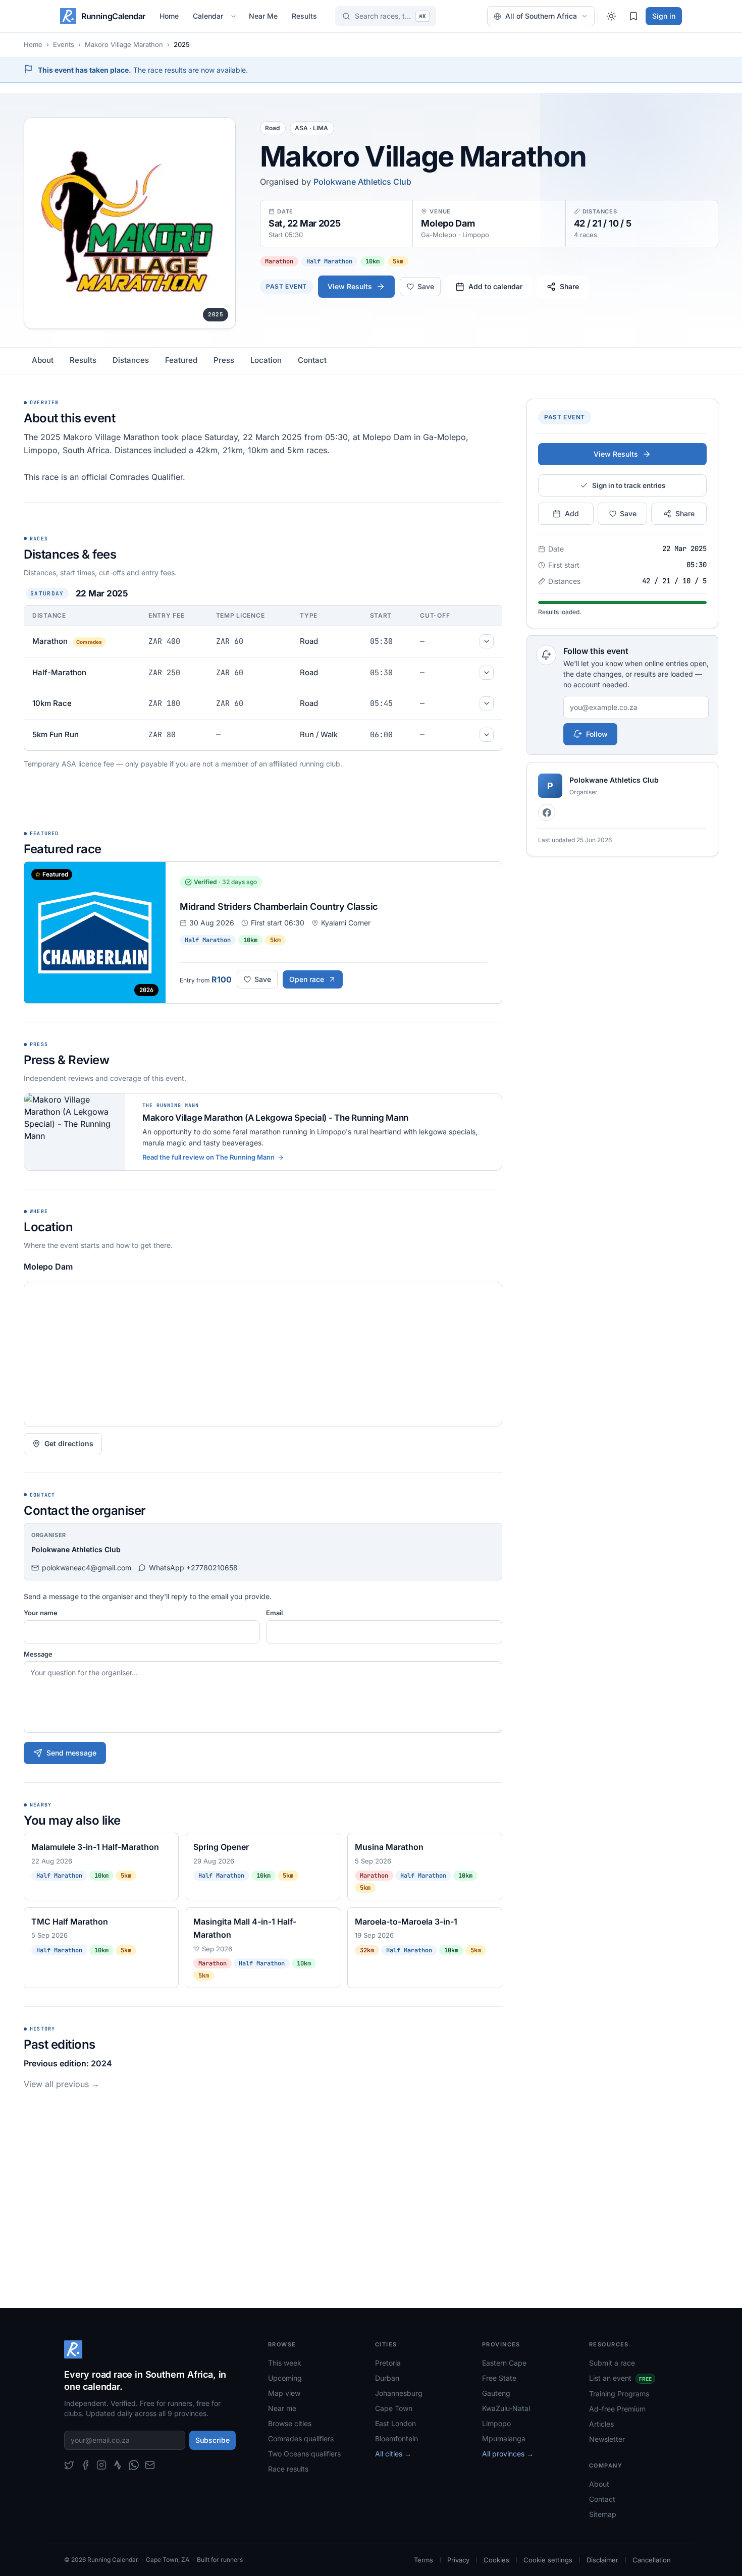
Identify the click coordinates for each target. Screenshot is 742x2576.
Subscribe (213, 2440)
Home (169, 16)
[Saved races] (633, 16)
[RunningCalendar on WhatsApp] (134, 2465)
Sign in (664, 16)
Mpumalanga (504, 2438)
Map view (284, 2393)
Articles (601, 2424)
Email (274, 1613)
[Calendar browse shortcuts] (235, 16)
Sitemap (603, 2514)
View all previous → (62, 2084)
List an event (620, 2378)
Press (224, 360)
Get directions (69, 1443)
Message (38, 1654)
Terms (423, 2560)
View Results (350, 286)
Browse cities (290, 2423)
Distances (131, 360)
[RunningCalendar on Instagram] (101, 2465)
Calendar (208, 16)
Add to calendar (495, 286)
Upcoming (285, 2378)
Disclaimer (602, 2560)
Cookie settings (548, 2560)
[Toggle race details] (487, 641)
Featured (181, 360)
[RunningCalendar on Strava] (118, 2465)
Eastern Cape (504, 2363)
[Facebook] (547, 812)
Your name (41, 1613)
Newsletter (607, 2439)
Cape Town (394, 2408)
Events (64, 44)
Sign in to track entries (629, 485)
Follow (597, 734)
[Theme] (611, 16)
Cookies (496, 2560)
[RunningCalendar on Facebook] (85, 2465)
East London (395, 2423)
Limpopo (496, 2423)
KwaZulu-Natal (506, 2408)
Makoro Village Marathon (124, 44)
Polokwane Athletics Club (362, 182)
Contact (312, 360)
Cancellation (652, 2560)
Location (266, 360)
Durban (387, 2378)
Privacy (458, 2560)
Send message (71, 1753)
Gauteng (496, 2393)
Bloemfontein (396, 2438)
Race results (288, 2469)
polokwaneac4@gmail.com (87, 1568)
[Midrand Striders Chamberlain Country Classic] (263, 933)
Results (304, 16)
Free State (499, 2378)
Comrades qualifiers (301, 2438)
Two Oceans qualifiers (304, 2454)
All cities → (393, 2454)
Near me (282, 2408)
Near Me (263, 16)
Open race (307, 979)
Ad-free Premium (617, 2409)
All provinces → (508, 2454)
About (43, 360)
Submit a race (612, 2363)
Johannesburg (399, 2393)
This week (285, 2363)
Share (569, 286)
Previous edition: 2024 (68, 2063)
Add (572, 513)
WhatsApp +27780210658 (193, 1568)
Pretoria (388, 2363)
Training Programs (619, 2394)
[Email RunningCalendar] (150, 2465)
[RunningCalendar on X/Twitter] (69, 2465)
